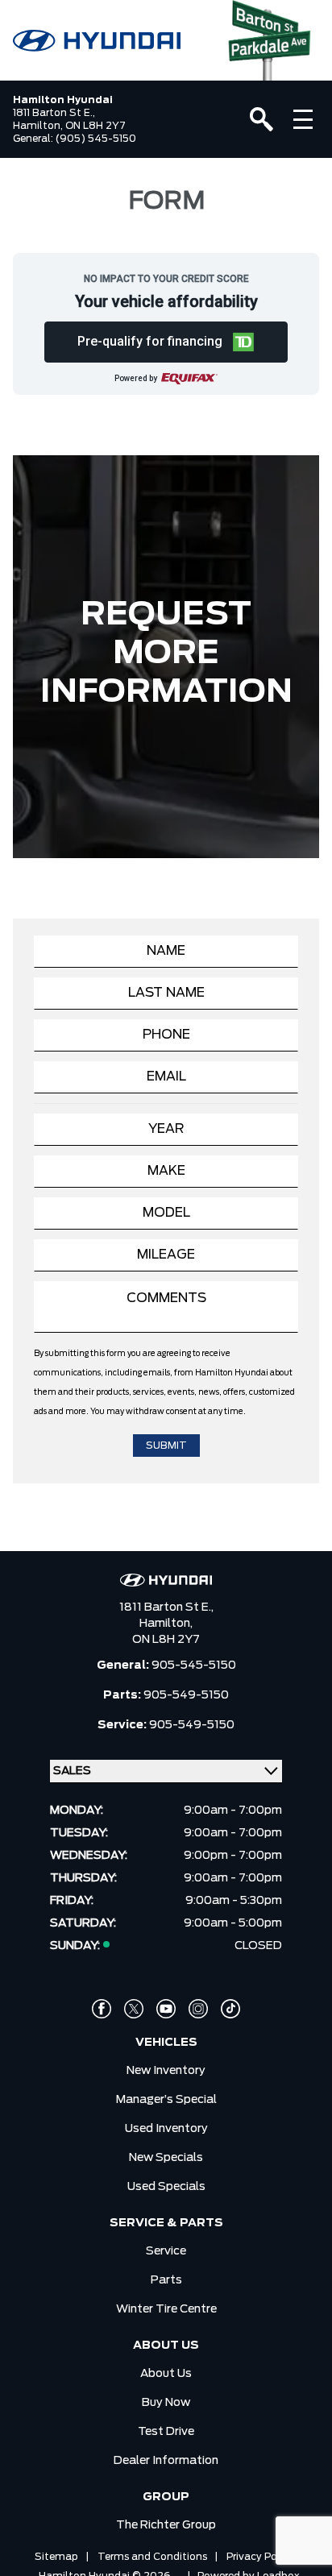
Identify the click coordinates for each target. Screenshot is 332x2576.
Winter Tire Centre (166, 2309)
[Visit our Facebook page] (102, 2009)
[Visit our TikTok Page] (230, 2009)
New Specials (166, 2158)
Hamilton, (166, 1624)
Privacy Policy (260, 2557)
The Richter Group (166, 2525)
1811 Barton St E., (166, 1607)
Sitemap (56, 2557)
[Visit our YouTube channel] (166, 2009)
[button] (166, 342)
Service (166, 2251)
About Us (166, 2374)
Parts (166, 2280)
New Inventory (166, 2071)
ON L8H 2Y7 (166, 1640)
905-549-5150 (186, 1695)
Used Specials (166, 2187)
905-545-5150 (194, 1665)
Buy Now (166, 2403)
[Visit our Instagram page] (198, 2009)
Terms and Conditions (152, 2557)
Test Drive (166, 2432)
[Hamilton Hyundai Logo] (97, 41)
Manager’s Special (166, 2100)
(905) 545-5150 (96, 139)
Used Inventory (166, 2129)
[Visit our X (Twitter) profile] (134, 2009)
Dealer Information (166, 2461)
